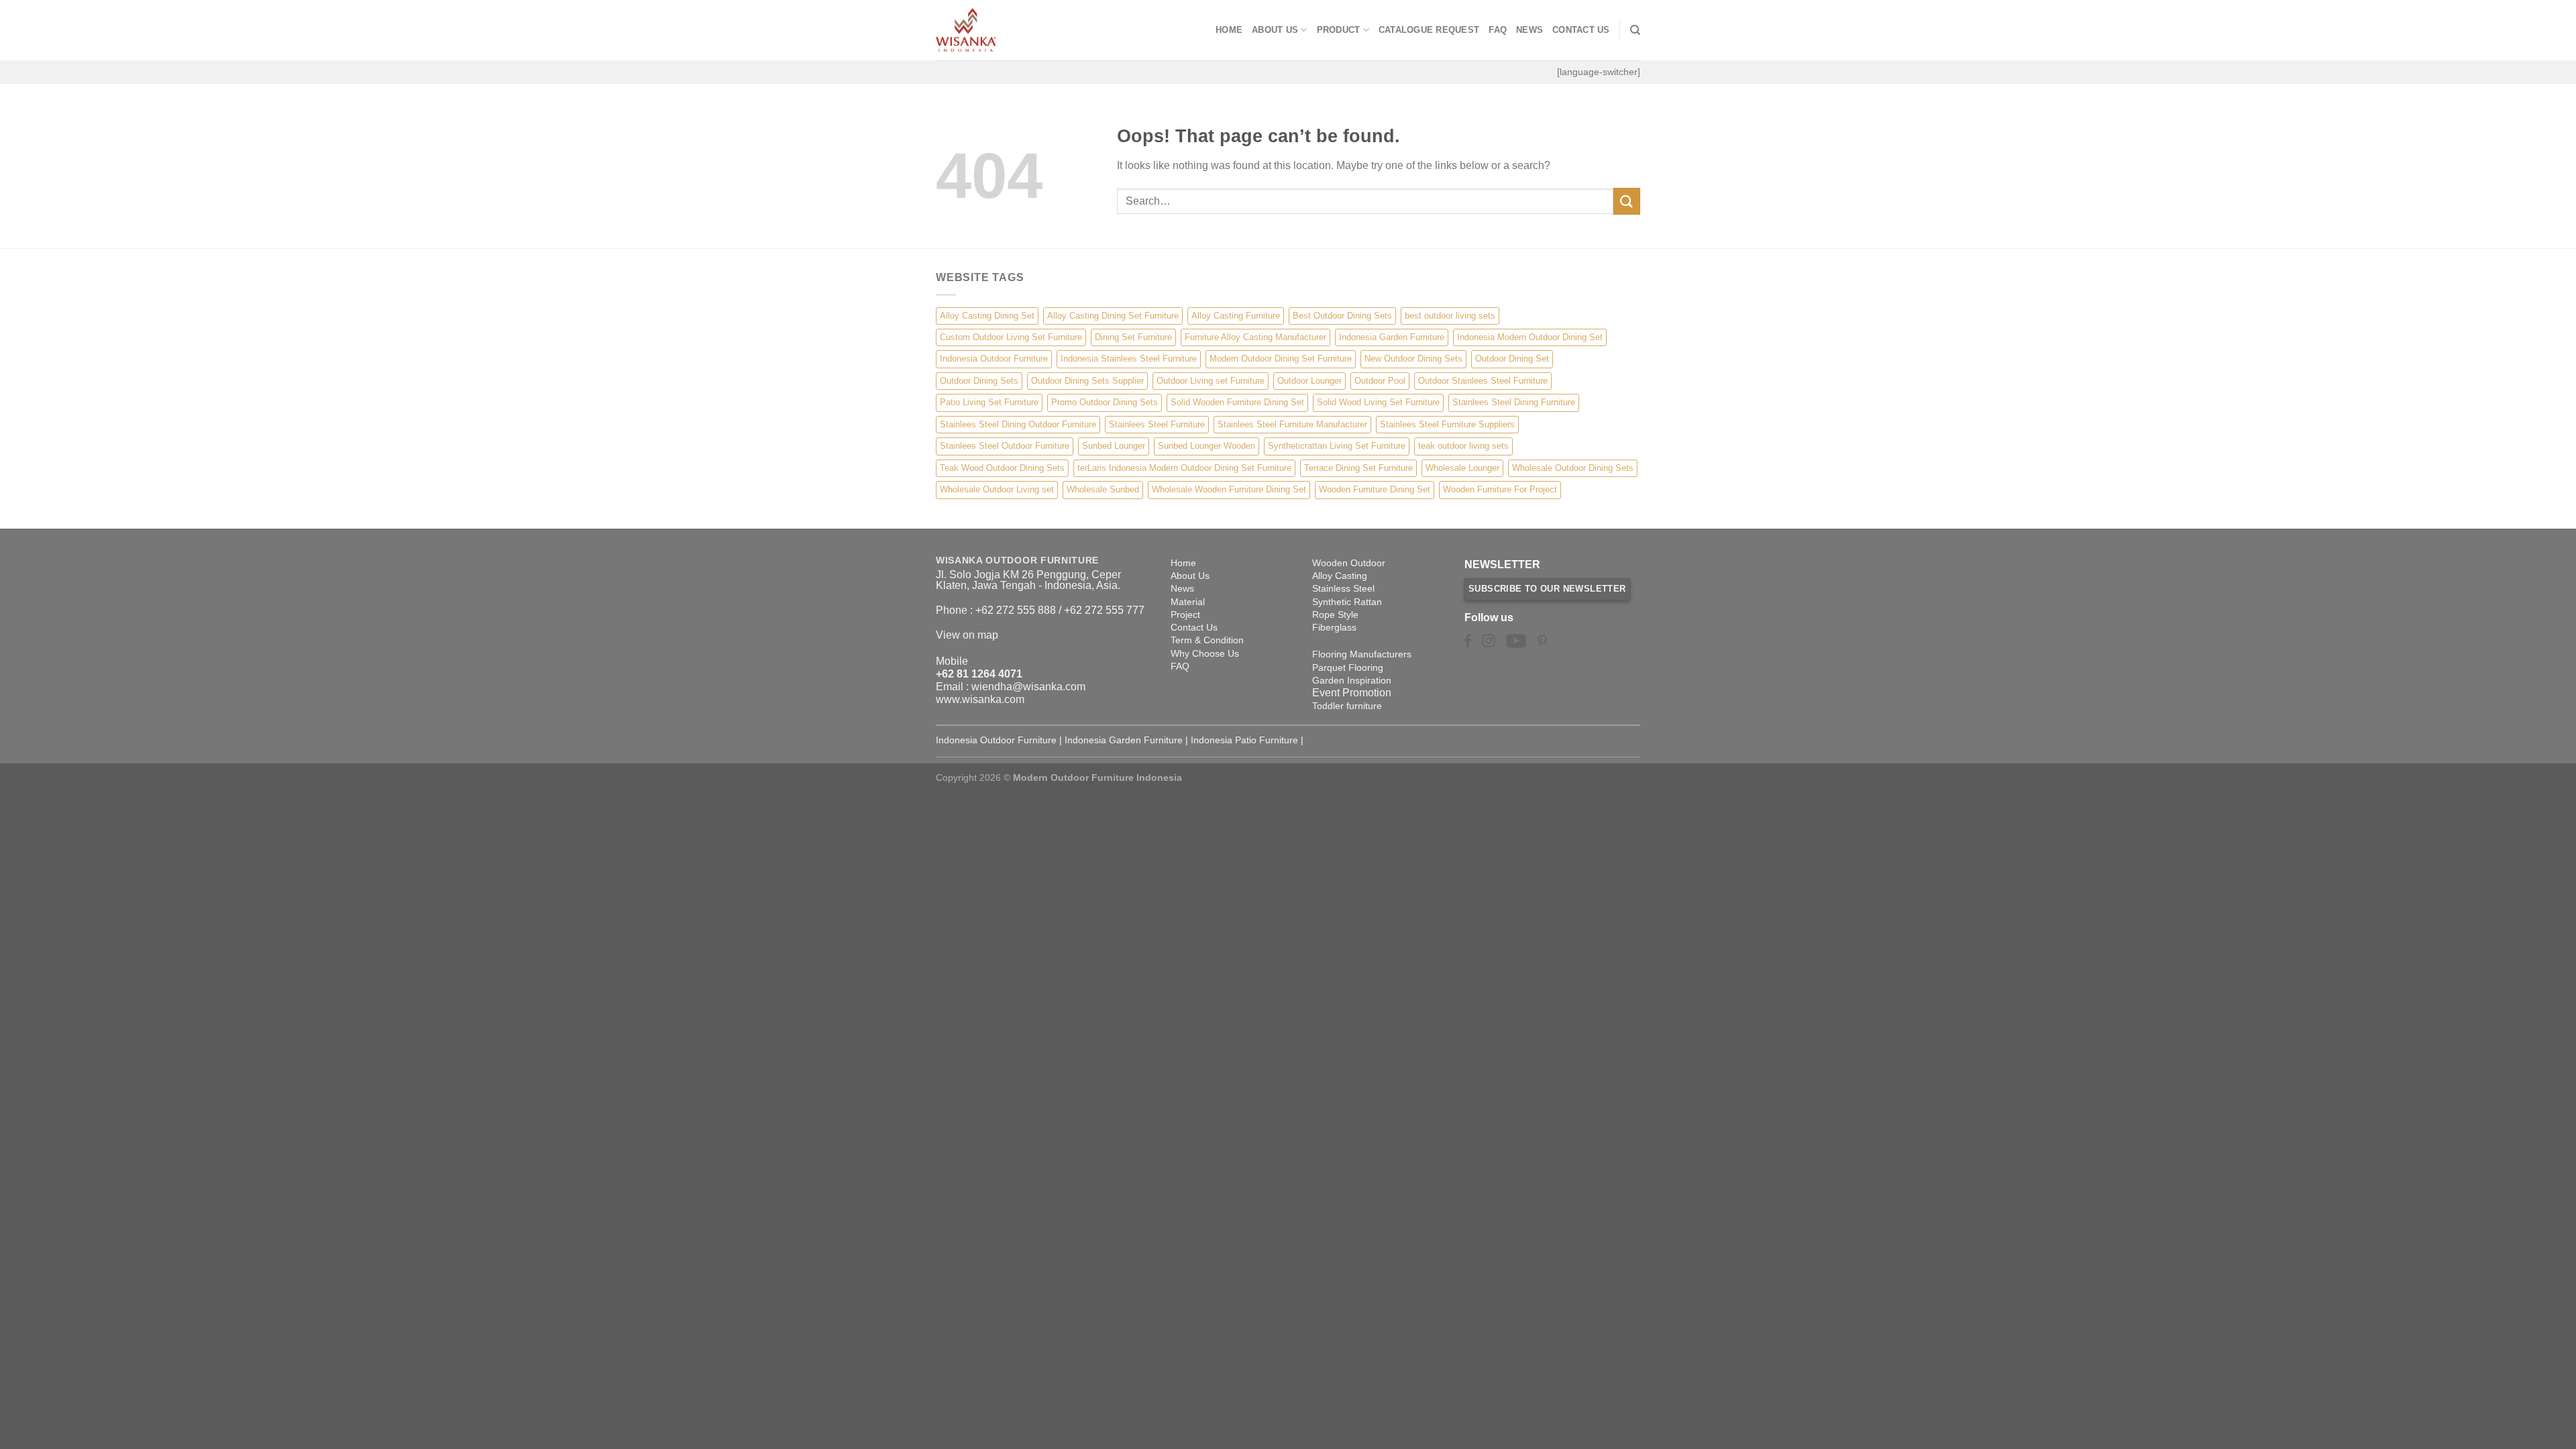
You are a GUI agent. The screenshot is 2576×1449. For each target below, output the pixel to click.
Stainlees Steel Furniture (1157, 424)
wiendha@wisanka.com (1028, 687)
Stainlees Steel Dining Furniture (1514, 402)
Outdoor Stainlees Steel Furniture (1483, 381)
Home (1229, 30)
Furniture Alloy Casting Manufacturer (1255, 337)
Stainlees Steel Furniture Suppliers (1447, 424)
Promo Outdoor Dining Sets (1105, 402)
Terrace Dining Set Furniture (1358, 468)
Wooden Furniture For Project (1500, 489)
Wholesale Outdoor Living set (997, 489)
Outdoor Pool (1380, 381)
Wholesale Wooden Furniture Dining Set (1229, 489)
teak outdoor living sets (1463, 446)
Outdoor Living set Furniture (1211, 381)
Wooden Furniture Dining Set (1375, 489)
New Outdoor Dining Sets (1413, 359)
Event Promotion (1352, 693)
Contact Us (1581, 30)
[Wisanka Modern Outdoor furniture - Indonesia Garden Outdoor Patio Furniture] (1003, 30)
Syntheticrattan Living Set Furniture (1337, 446)
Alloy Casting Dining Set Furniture (1113, 316)
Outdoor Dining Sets (979, 381)
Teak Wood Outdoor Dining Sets (1002, 468)
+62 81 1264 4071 (979, 674)
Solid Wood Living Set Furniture (1378, 402)
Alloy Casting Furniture (1236, 316)
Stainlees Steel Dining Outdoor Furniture (1018, 424)
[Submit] (1627, 201)
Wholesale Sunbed (1103, 489)
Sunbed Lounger (1114, 446)
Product (1339, 30)
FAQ (1498, 30)
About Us (1275, 30)
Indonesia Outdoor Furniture (994, 359)
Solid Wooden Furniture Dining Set (1237, 402)
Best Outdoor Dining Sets (1342, 316)
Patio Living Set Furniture (989, 402)
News (1529, 30)
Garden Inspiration (1352, 680)
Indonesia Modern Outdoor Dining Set (1530, 337)
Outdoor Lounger (1309, 381)
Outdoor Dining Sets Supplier (1087, 381)
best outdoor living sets (1450, 316)
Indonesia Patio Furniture (1244, 740)
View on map (967, 635)
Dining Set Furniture (1133, 337)
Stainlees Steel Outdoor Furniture (1005, 446)
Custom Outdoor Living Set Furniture (1011, 337)
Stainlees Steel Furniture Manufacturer (1292, 424)
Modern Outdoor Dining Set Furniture (1281, 359)
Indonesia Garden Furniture (1392, 337)
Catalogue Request (1429, 30)
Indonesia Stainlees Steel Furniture (1129, 359)
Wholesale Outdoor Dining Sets (1573, 468)
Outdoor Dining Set (1512, 359)
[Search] (1635, 30)
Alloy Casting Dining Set (987, 316)
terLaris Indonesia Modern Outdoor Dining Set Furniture (1184, 468)
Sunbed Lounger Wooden (1206, 446)
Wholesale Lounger (1462, 468)
